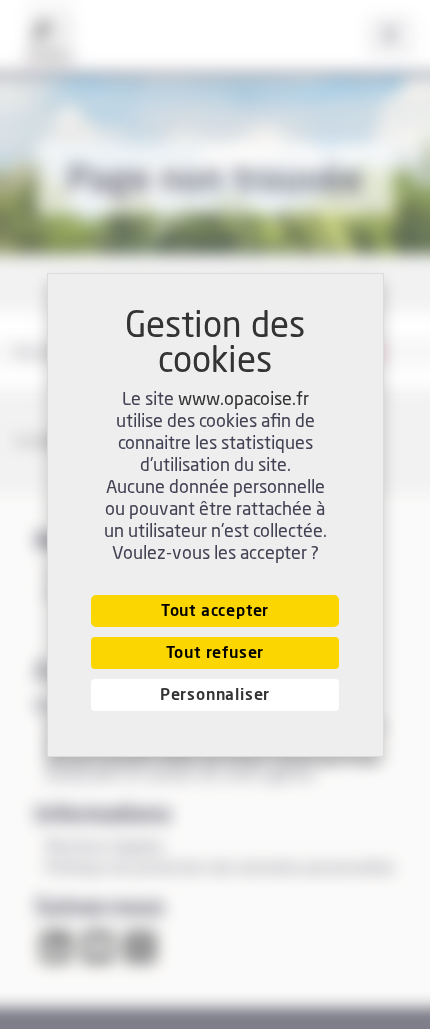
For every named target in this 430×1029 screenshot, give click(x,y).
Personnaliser (215, 695)
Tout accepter (215, 611)
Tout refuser (215, 653)
